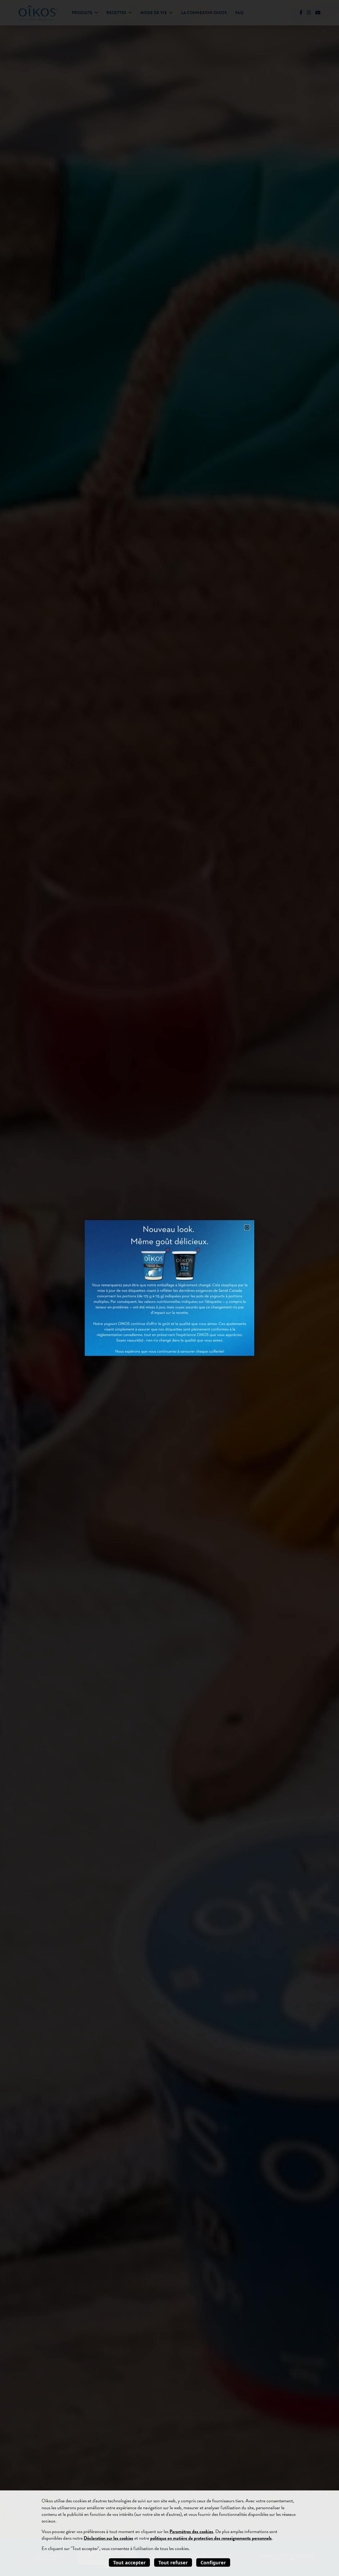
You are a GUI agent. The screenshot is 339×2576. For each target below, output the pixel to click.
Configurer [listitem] (213, 2562)
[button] (247, 1227)
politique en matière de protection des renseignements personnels (211, 2538)
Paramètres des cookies (191, 2531)
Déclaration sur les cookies (108, 2538)
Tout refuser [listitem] (173, 2562)
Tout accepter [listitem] (129, 2562)
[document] (169, 1288)
